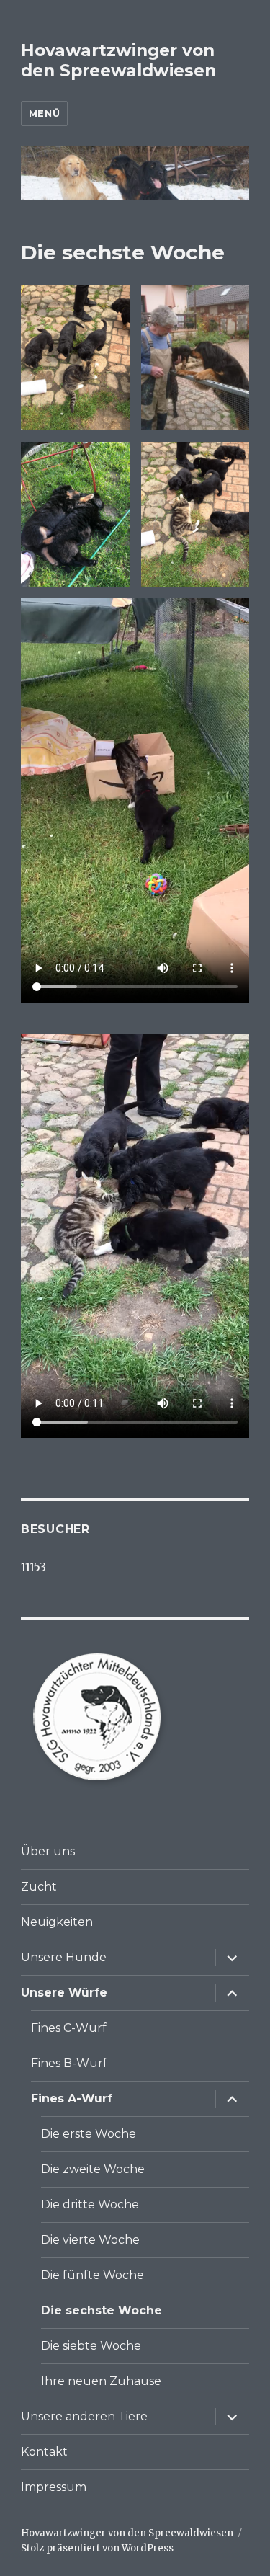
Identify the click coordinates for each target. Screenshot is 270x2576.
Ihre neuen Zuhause (101, 2381)
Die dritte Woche (90, 2204)
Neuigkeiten (57, 1922)
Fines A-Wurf (72, 2098)
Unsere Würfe (64, 1993)
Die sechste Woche (102, 2310)
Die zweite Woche (93, 2169)
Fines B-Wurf (69, 2063)
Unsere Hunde (64, 1957)
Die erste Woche (89, 2134)
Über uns (48, 1851)
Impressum (54, 2487)
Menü (44, 113)
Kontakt (44, 2452)
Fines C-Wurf (69, 2028)
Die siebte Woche (91, 2346)
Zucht (39, 1887)
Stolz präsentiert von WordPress (97, 2548)
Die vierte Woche (90, 2240)
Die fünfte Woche (93, 2275)
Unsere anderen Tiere (84, 2416)
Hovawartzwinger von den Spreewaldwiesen (118, 61)
